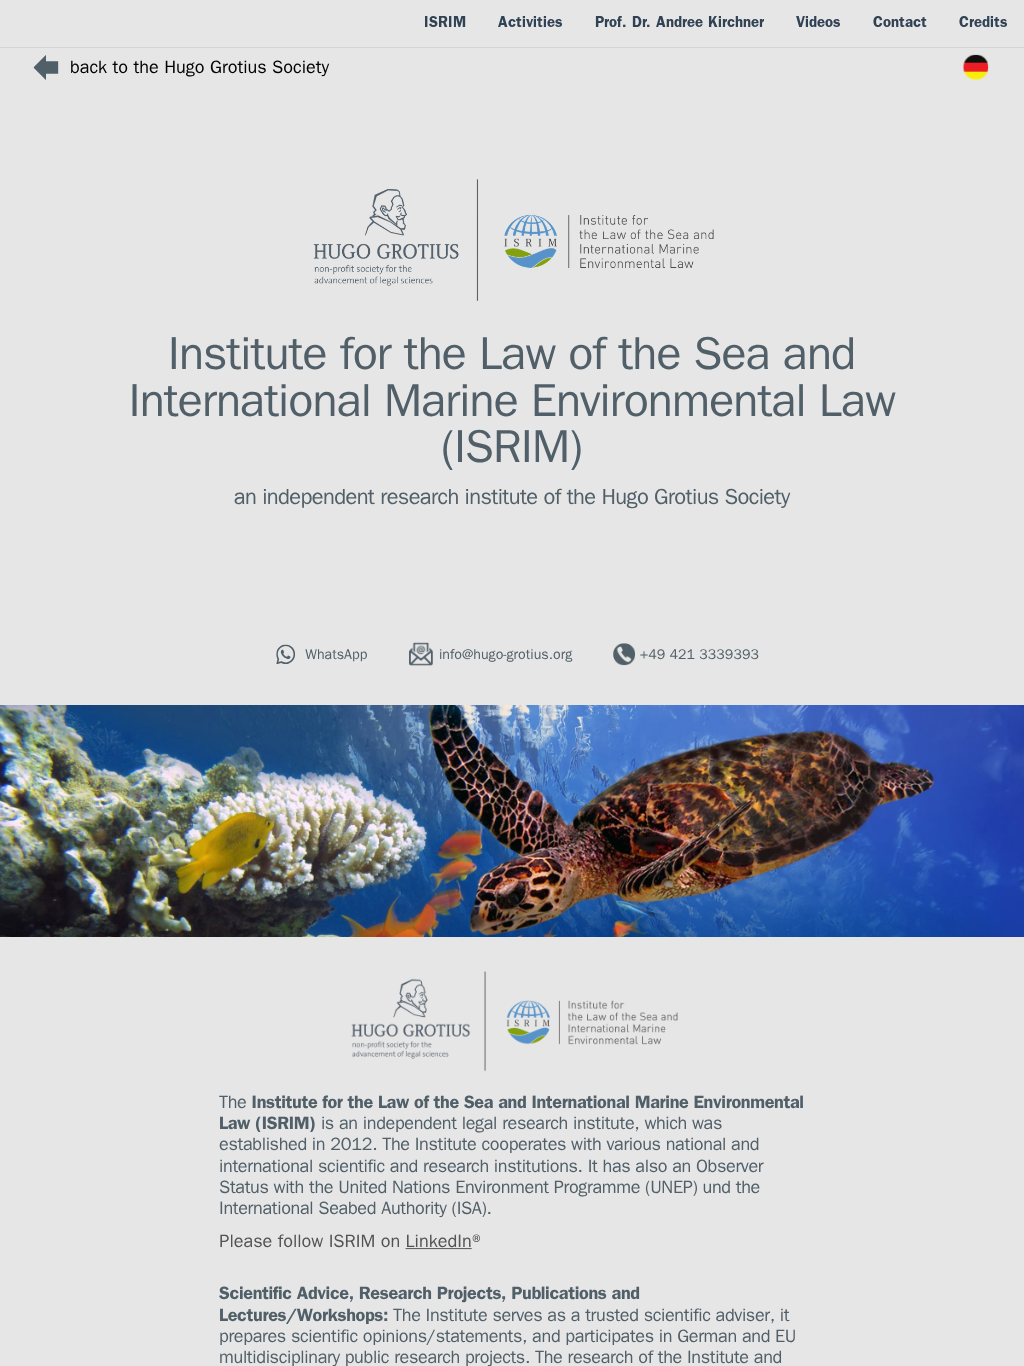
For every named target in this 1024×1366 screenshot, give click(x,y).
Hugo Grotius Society (695, 501)
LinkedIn (439, 1244)
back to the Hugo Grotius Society (199, 70)
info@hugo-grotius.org (505, 656)
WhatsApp (336, 656)
